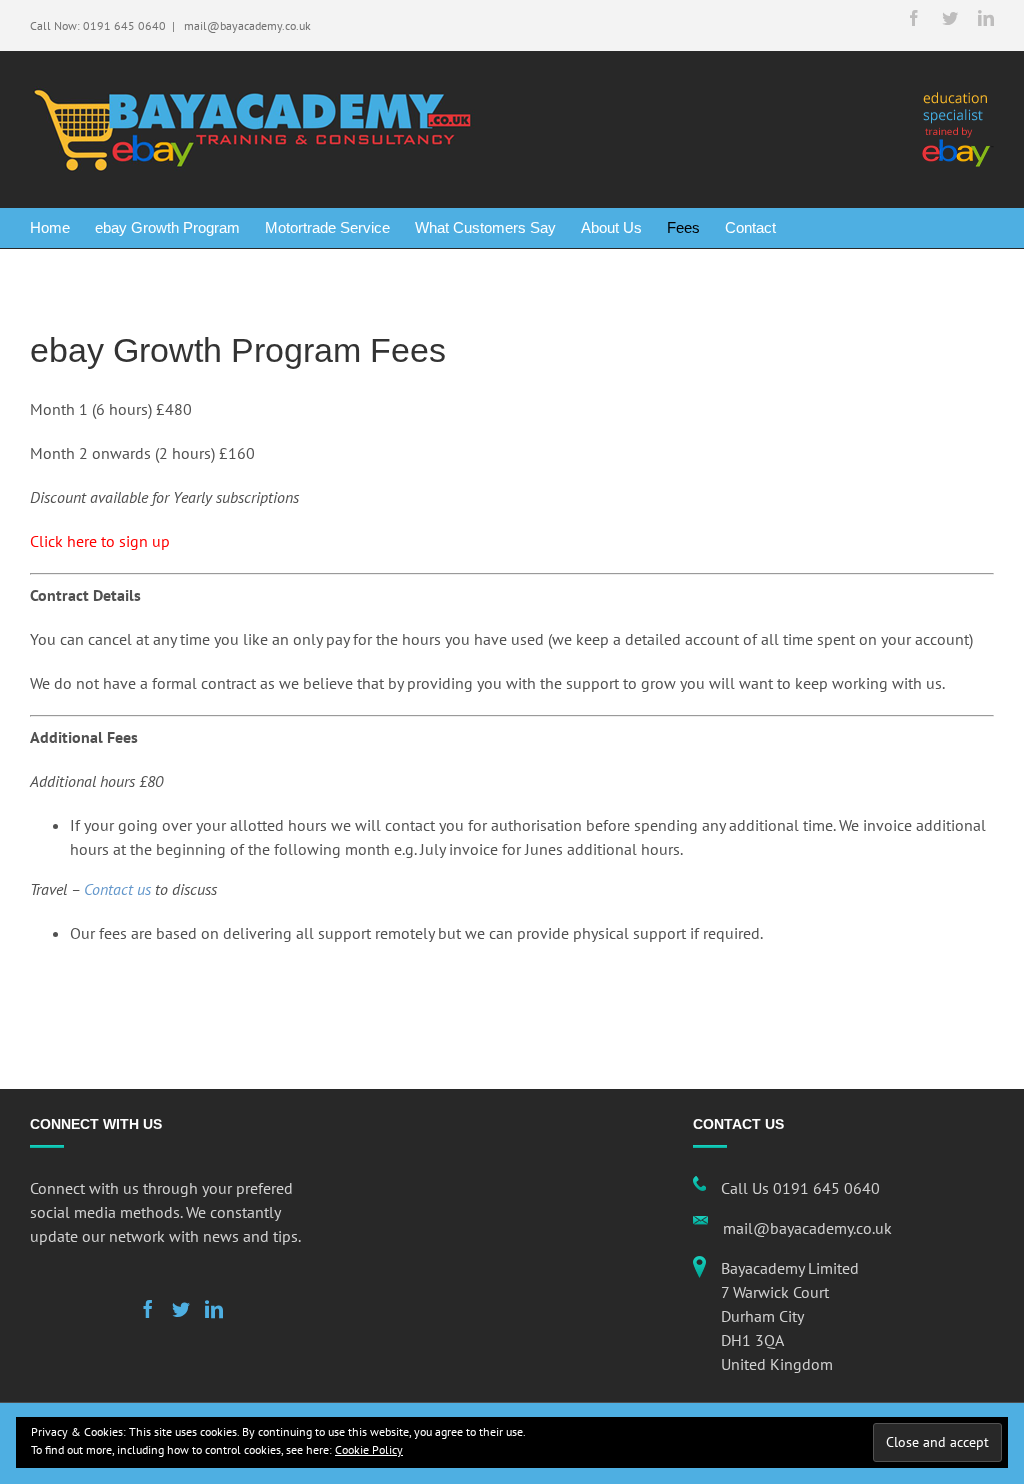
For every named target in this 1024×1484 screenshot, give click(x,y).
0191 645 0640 (124, 25)
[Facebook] (148, 1309)
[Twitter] (181, 1309)
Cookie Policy (369, 1449)
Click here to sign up (100, 541)
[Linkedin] (214, 1309)
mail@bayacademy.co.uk (246, 25)
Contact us (117, 889)
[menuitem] (62, 228)
